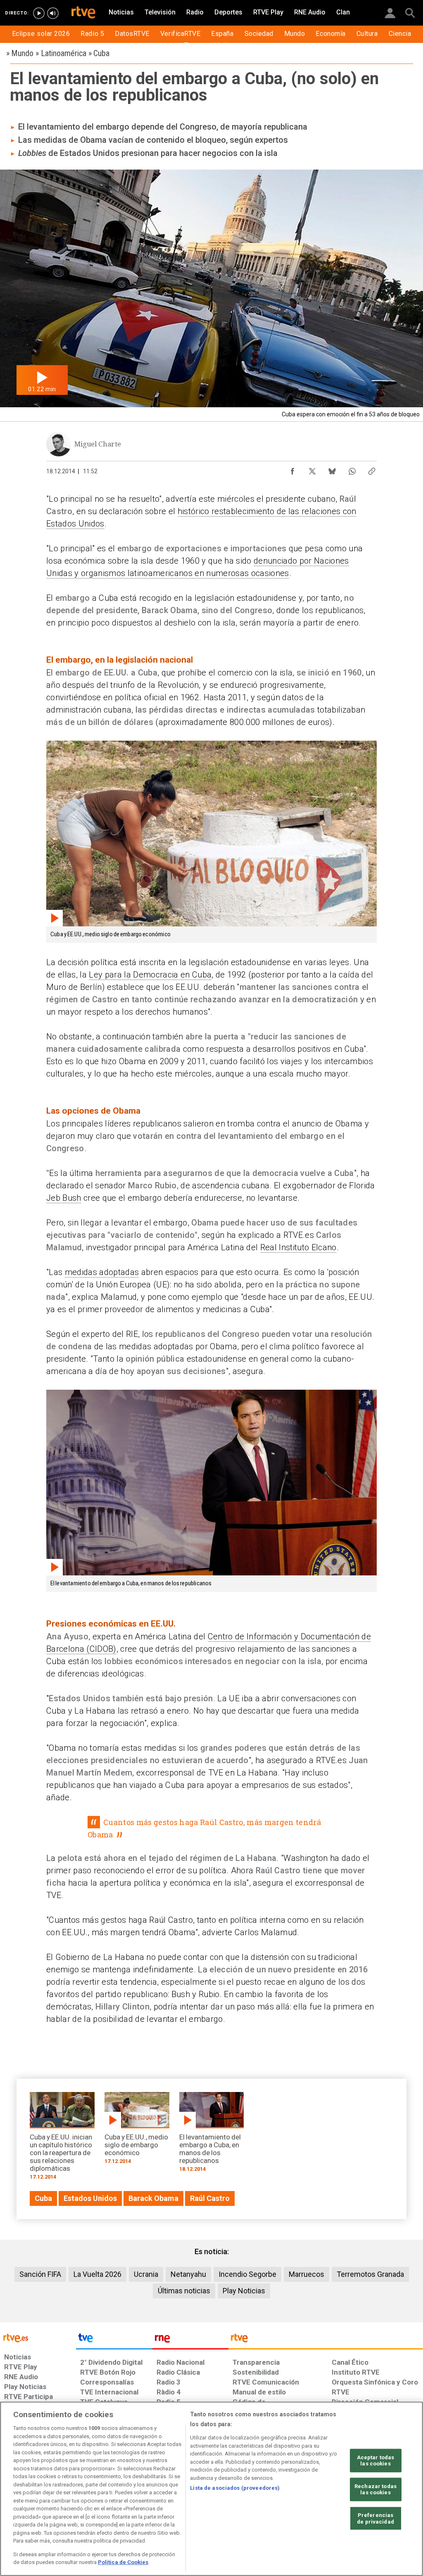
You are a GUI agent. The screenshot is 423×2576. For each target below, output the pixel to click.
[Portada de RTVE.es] (83, 13)
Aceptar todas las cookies (376, 2460)
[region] (211, 2489)
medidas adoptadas (102, 1272)
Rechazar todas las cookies (375, 2490)
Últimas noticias (184, 2291)
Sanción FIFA (40, 2274)
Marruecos (307, 2274)
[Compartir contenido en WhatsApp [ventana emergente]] (352, 469)
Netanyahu (188, 2274)
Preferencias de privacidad (375, 2518)
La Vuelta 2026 (97, 2274)
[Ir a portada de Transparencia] (326, 2340)
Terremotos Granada (370, 2274)
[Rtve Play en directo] (39, 13)
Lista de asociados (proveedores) (235, 2488)
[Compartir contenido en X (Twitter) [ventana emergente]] (312, 469)
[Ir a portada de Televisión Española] (114, 2340)
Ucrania (146, 2274)
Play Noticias (244, 2291)
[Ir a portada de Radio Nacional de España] (190, 2340)
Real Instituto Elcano (298, 1247)
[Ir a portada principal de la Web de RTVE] (38, 2337)
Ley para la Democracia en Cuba (150, 975)
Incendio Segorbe (247, 2274)
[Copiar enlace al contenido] (372, 469)
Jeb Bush (64, 1198)
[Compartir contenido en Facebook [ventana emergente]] (292, 469)
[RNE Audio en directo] (53, 13)
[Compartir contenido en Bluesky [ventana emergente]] (332, 469)
